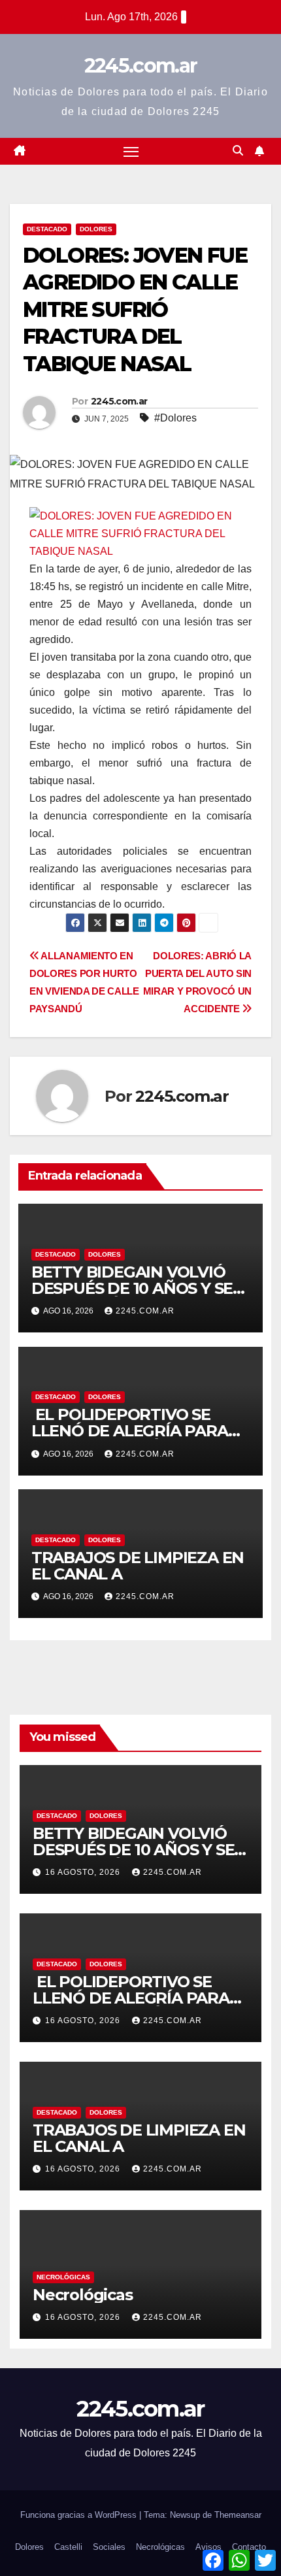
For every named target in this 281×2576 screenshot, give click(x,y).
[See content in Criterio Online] (137, 532)
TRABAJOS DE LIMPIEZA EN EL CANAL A (138, 1566)
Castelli (68, 2547)
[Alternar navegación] (131, 152)
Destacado (47, 229)
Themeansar (238, 2515)
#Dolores (175, 418)
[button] (238, 151)
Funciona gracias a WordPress (80, 2515)
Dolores (96, 229)
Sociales (109, 2547)
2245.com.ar (140, 66)
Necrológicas (63, 2277)
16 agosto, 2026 (84, 1872)
